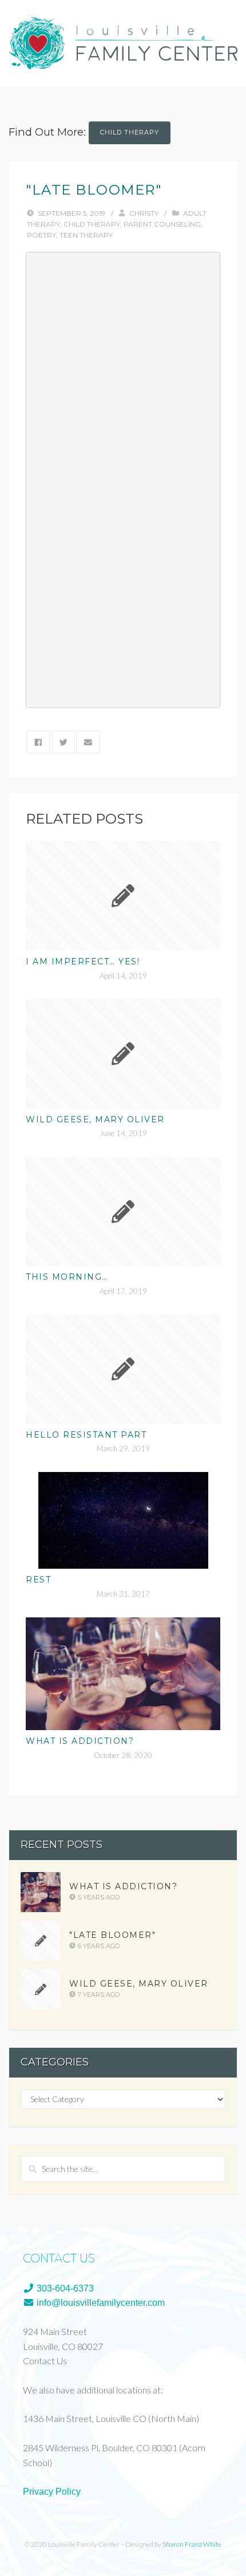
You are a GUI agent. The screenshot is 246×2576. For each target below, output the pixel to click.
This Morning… (67, 1277)
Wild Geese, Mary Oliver (95, 1119)
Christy (144, 213)
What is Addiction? (80, 1741)
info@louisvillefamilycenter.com (100, 2303)
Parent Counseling (162, 224)
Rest (38, 1580)
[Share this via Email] (88, 742)
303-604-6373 (64, 2288)
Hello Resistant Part (86, 1435)
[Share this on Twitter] (64, 742)
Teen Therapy (86, 235)
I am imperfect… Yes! (83, 961)
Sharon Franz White (192, 2544)
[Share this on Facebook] (38, 742)
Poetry (41, 235)
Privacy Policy (52, 2492)
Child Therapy (130, 132)
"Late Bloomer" (112, 1935)
